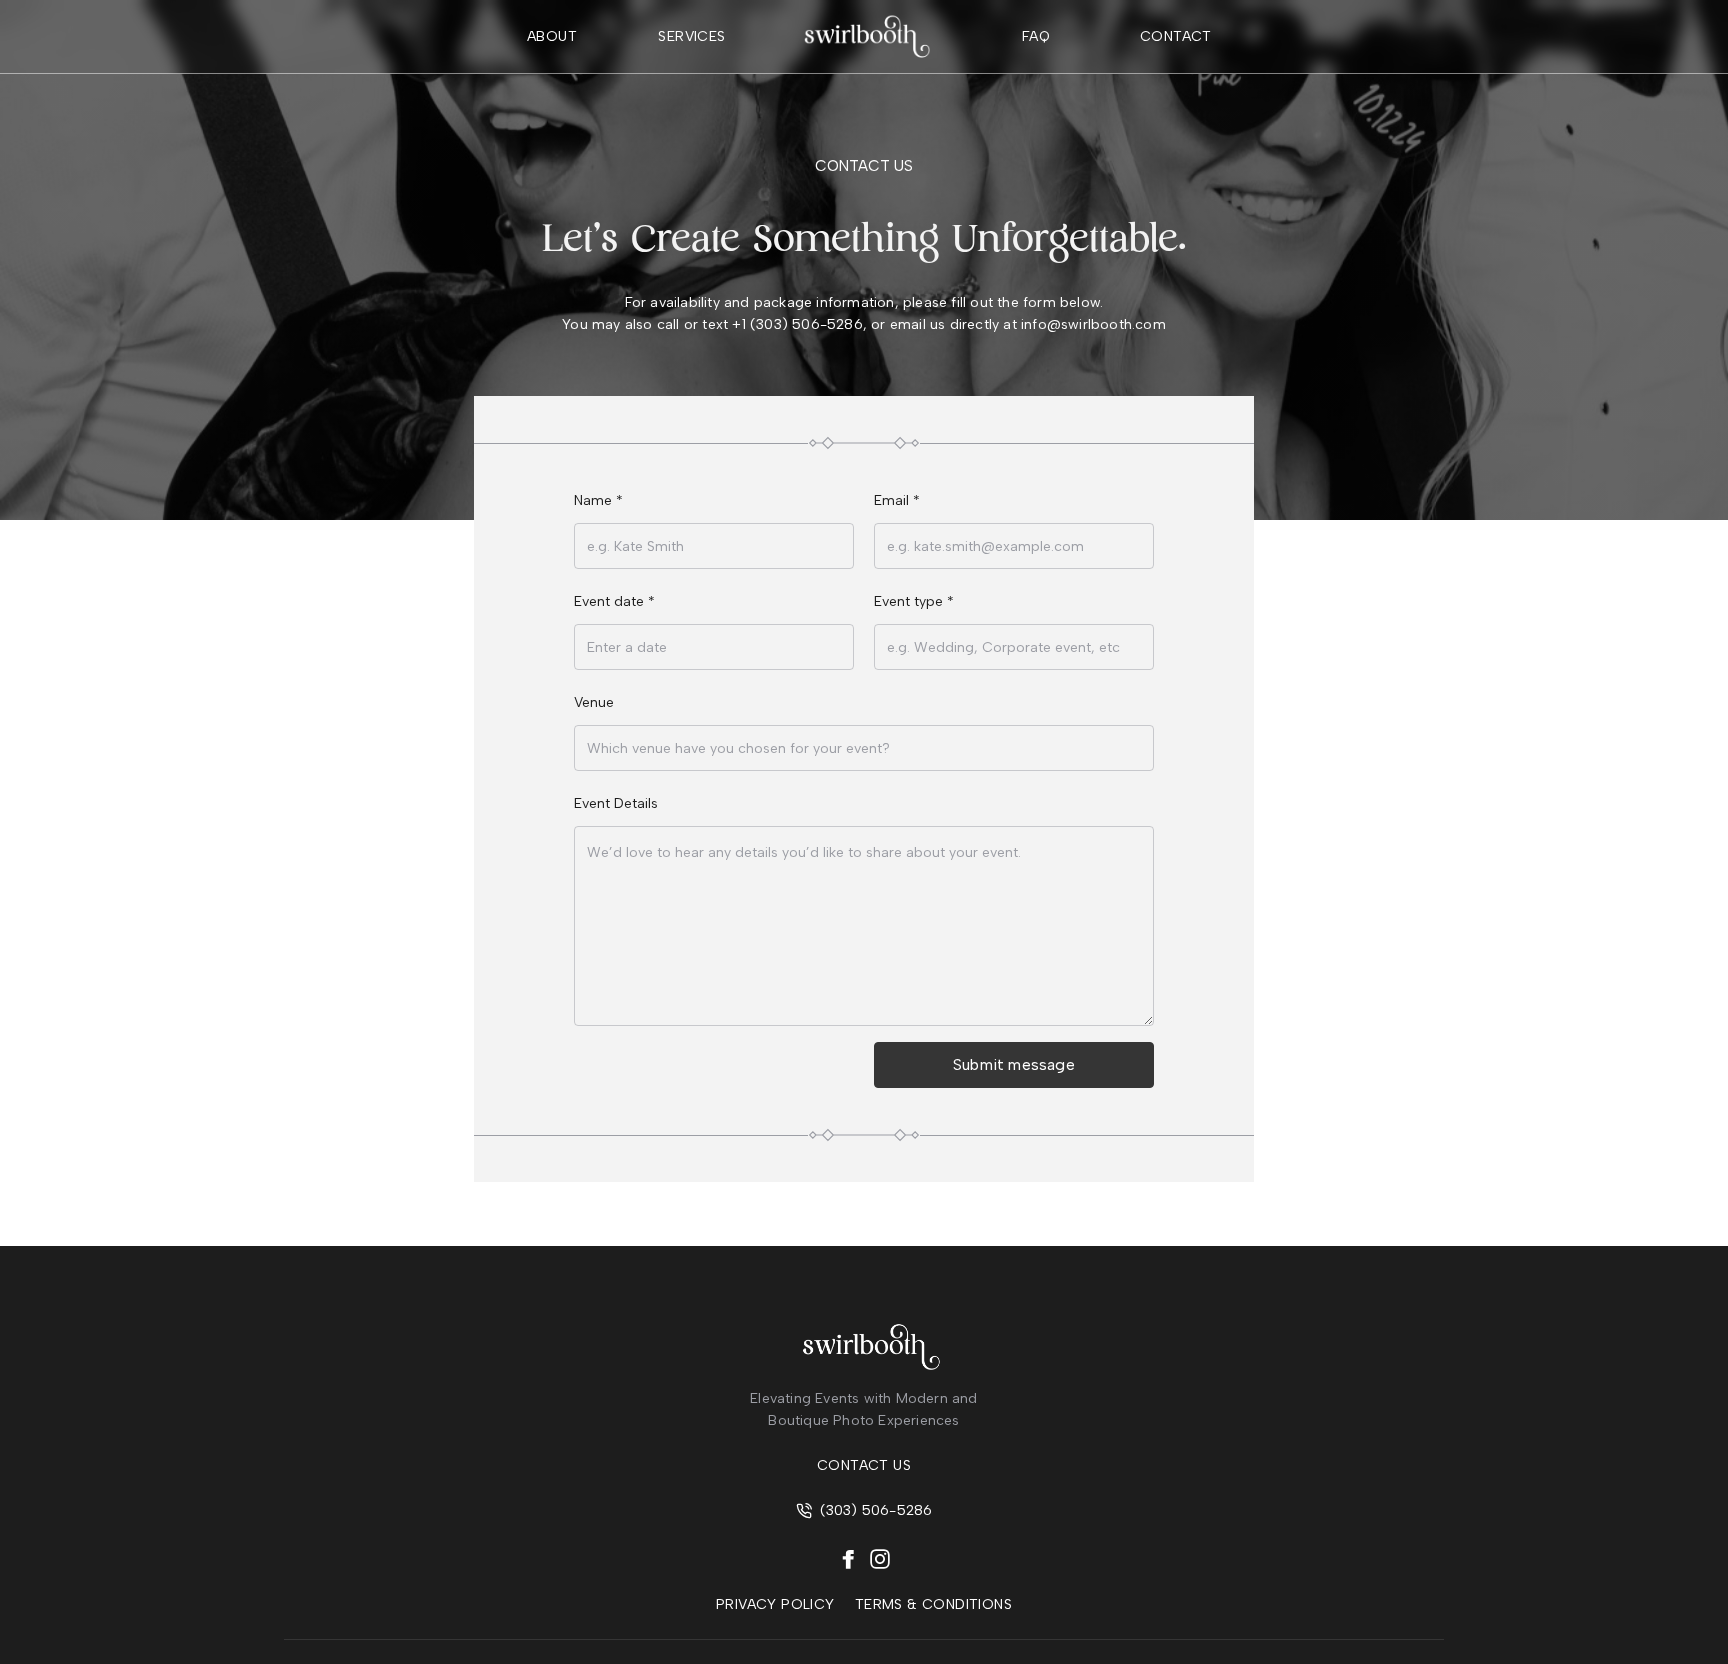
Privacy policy (775, 1604)
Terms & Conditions (933, 1604)
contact (1176, 36)
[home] (864, 37)
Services (691, 36)
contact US (864, 1465)
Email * (897, 500)
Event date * (614, 601)
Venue (594, 702)
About (552, 36)
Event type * (914, 601)
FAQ (1036, 36)
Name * (598, 500)
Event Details (616, 803)
